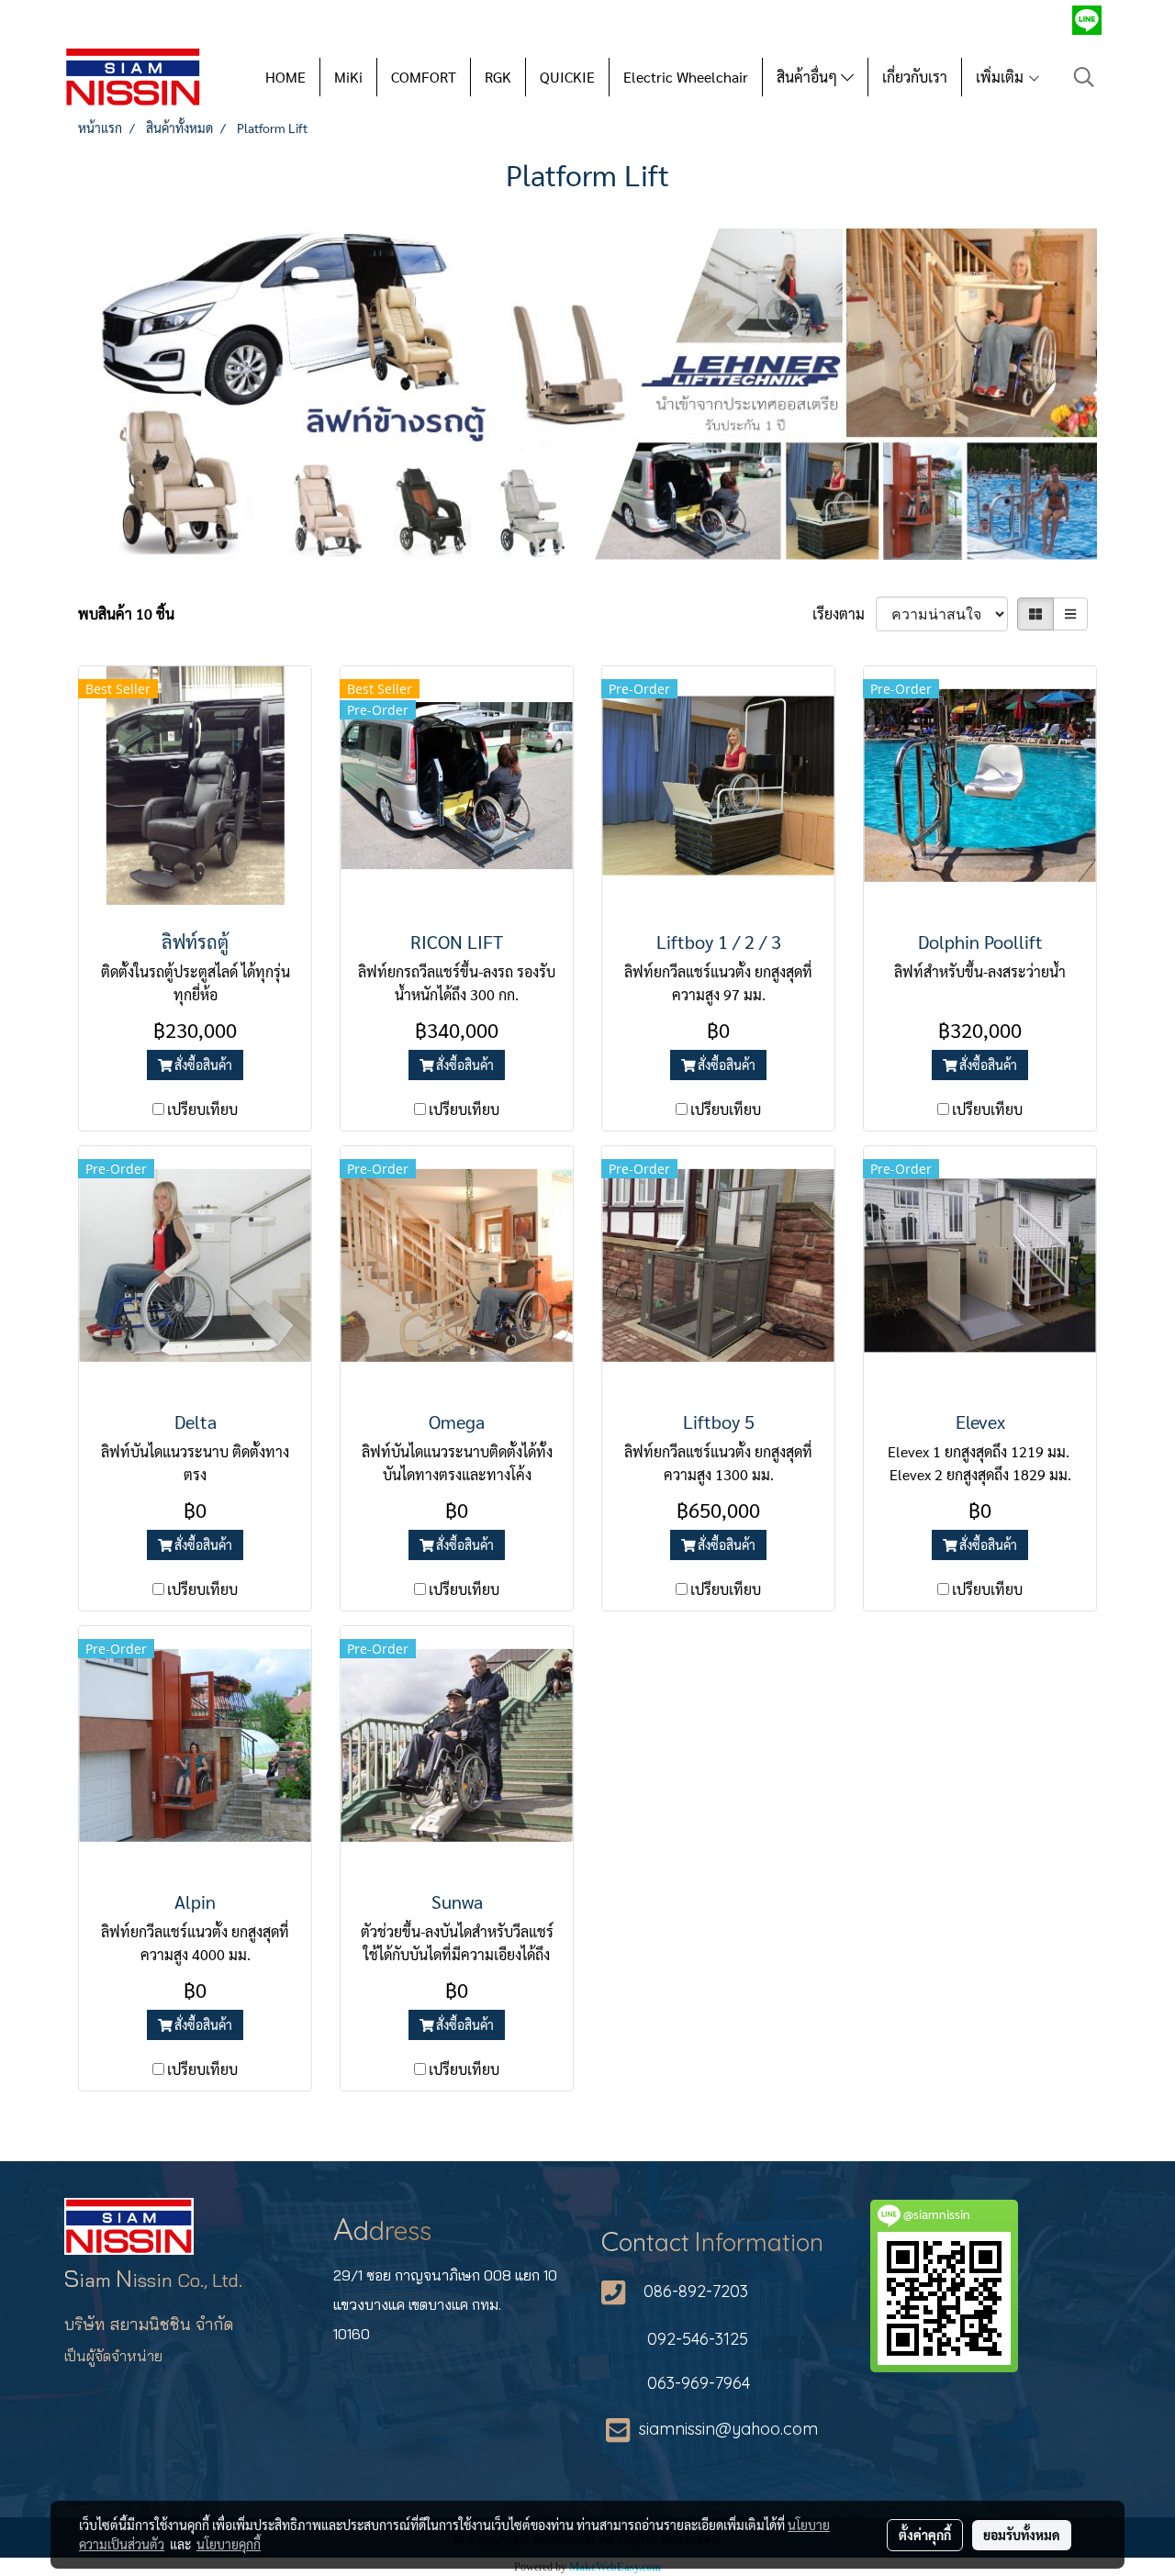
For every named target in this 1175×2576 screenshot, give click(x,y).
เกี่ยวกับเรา (915, 77)
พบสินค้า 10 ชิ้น (126, 613)
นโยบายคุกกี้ (229, 2544)
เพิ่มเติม (1002, 77)
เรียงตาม (844, 613)
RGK (498, 77)
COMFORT (424, 77)
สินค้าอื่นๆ (809, 77)
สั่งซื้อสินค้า (202, 1065)
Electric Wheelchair (686, 77)
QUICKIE (567, 77)
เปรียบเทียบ (202, 1109)
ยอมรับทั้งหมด (1022, 2535)
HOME (285, 77)
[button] (1084, 77)
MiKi (348, 77)
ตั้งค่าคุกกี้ (925, 2535)
